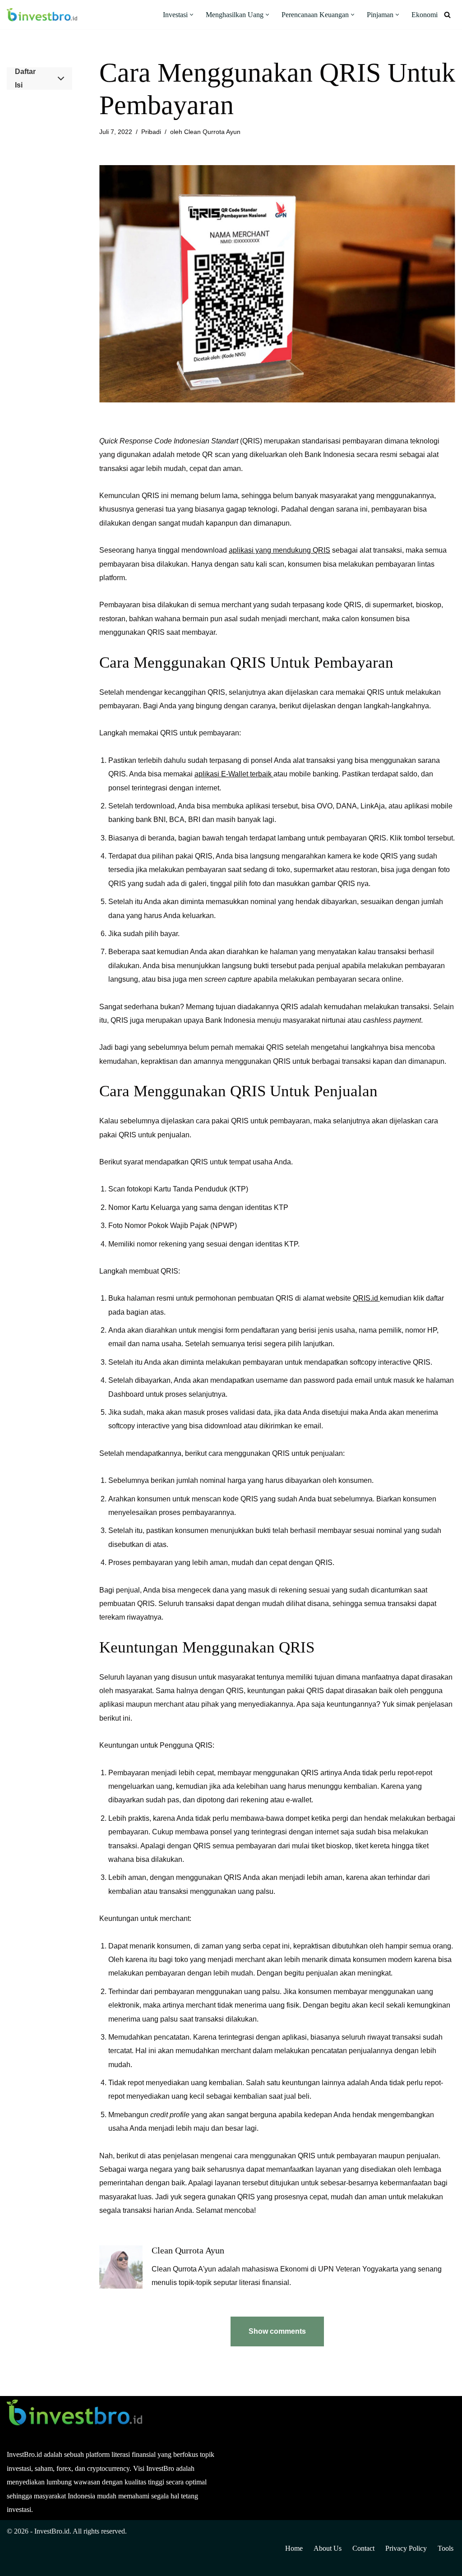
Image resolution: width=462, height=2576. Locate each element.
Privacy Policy (406, 2548)
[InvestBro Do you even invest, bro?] (42, 15)
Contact (363, 2548)
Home (294, 2548)
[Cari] (447, 15)
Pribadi (151, 132)
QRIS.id (366, 1298)
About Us (328, 2548)
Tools (446, 2548)
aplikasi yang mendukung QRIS (280, 550)
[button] (192, 15)
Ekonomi (425, 15)
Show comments (277, 2331)
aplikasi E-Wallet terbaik (234, 774)
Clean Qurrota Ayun (212, 132)
